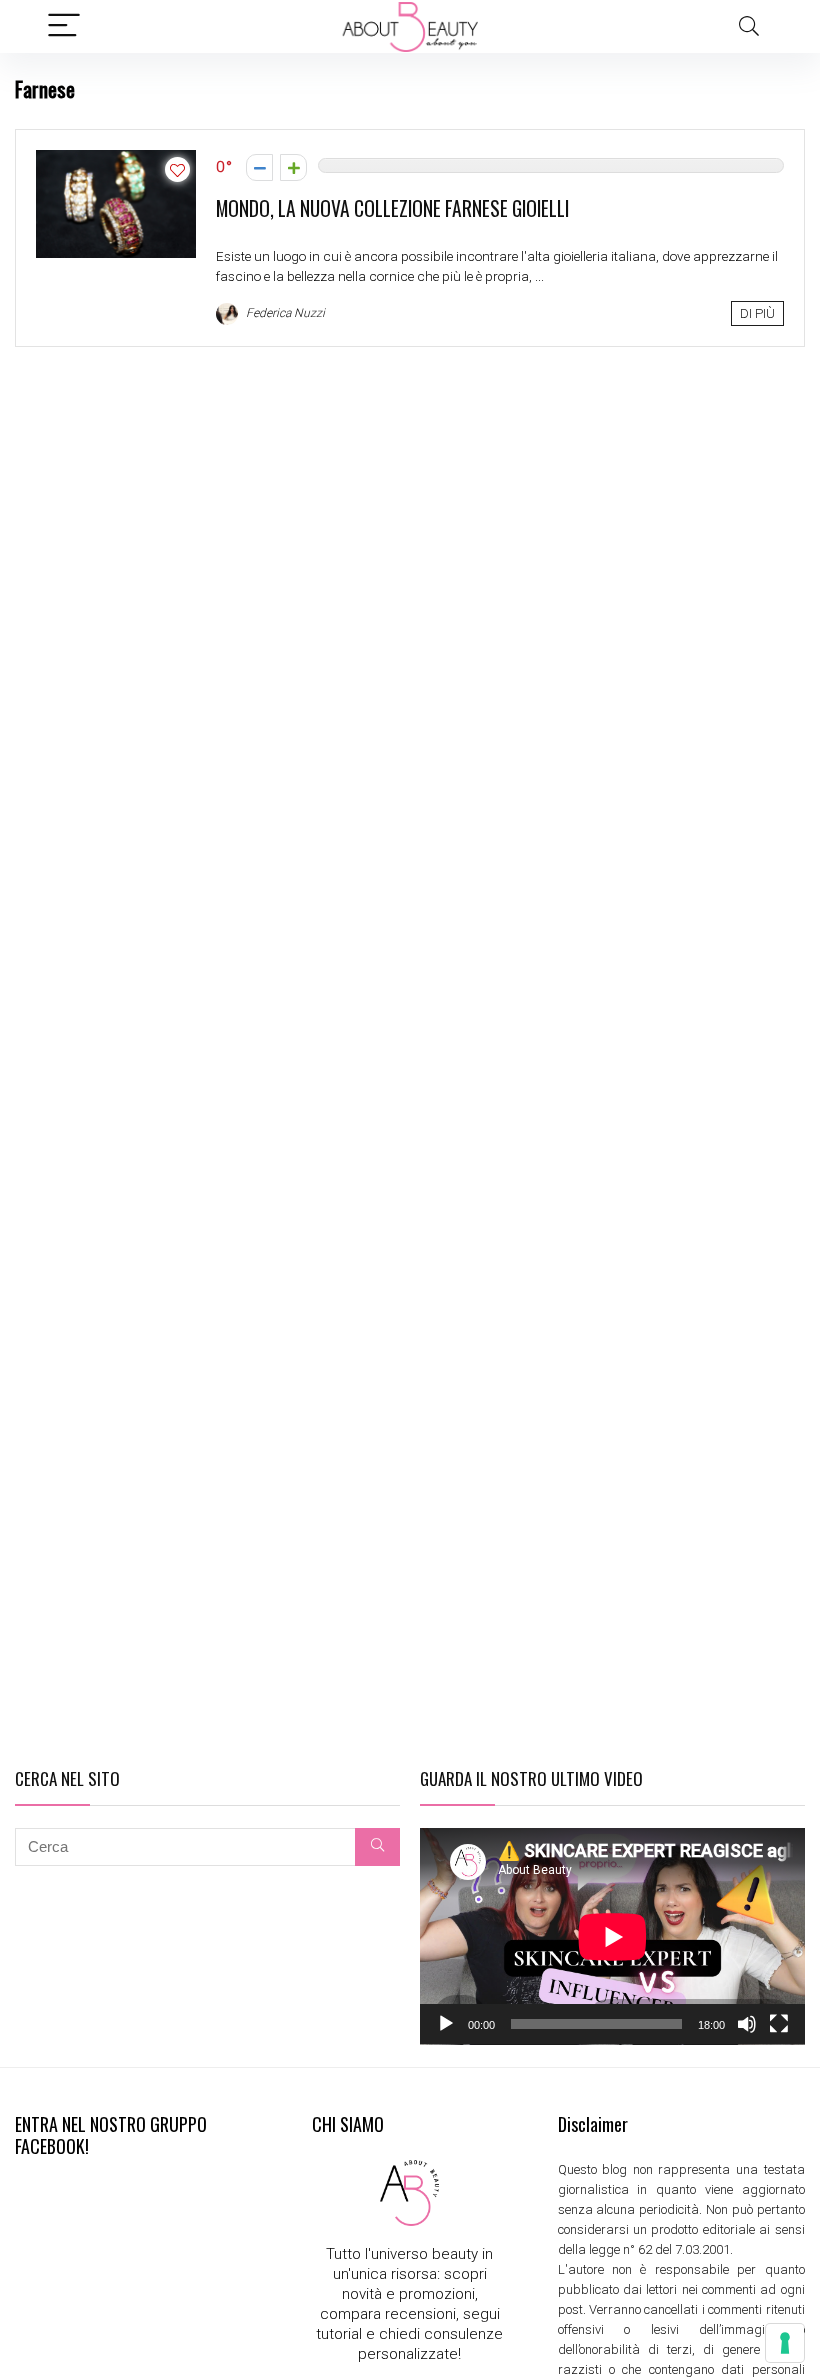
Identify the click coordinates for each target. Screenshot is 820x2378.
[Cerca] (377, 1847)
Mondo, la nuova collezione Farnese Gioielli (392, 208)
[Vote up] (293, 167)
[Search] (749, 26)
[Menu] (64, 26)
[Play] (446, 2024)
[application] (612, 1936)
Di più (757, 313)
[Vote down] (259, 167)
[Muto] (747, 2024)
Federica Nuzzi (284, 313)
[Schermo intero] (779, 2024)
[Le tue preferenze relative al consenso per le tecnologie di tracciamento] (785, 2343)
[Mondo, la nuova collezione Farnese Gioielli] (116, 159)
